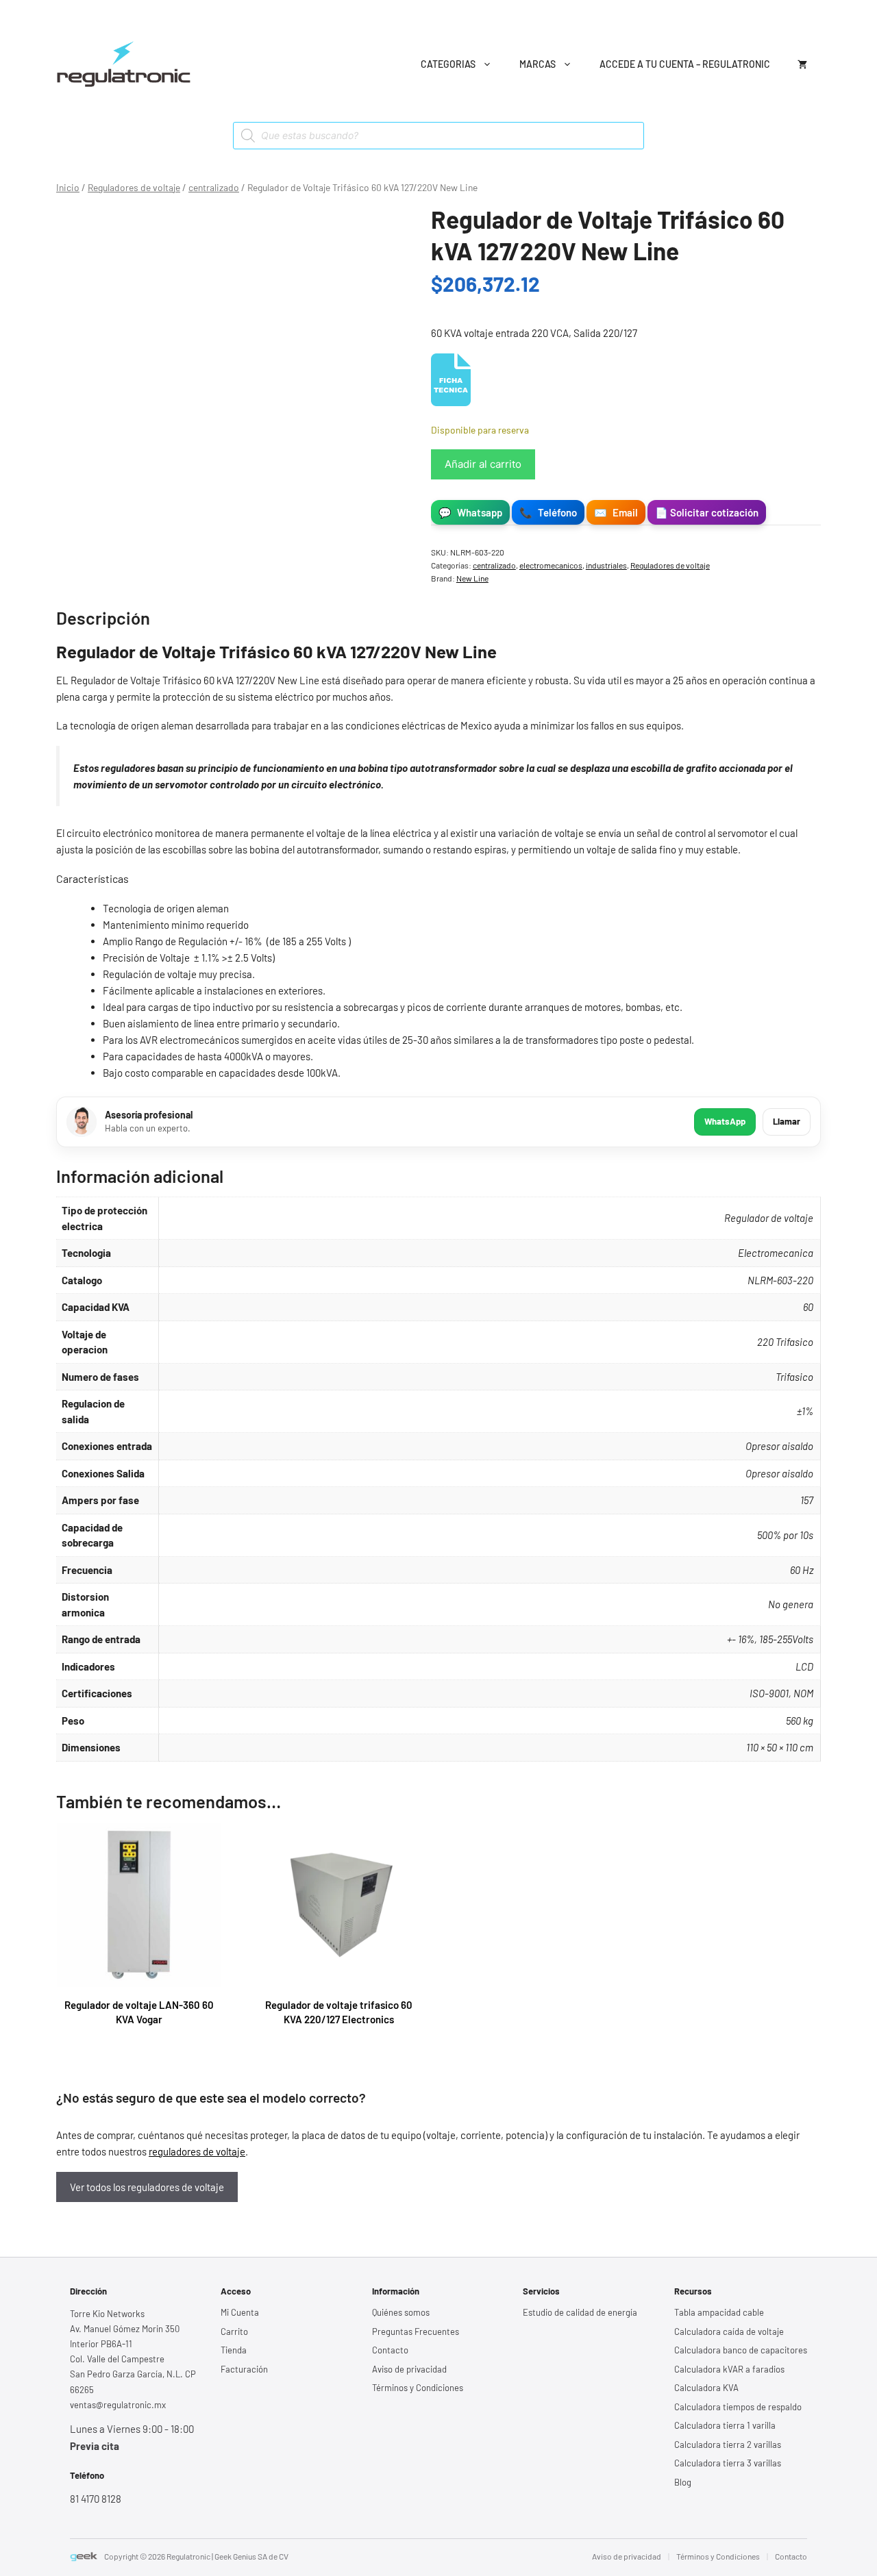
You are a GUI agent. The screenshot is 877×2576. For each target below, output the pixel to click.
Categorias (448, 64)
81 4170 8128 (96, 2499)
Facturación (244, 2369)
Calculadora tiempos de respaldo (738, 2407)
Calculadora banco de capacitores (741, 2350)
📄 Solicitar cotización (707, 512)
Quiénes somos (401, 2312)
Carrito (234, 2331)
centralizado (214, 187)
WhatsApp (725, 1121)
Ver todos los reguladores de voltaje (147, 2187)
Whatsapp (470, 512)
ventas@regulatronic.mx (118, 2405)
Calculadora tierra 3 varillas (728, 2463)
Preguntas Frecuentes (416, 2331)
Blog (683, 2482)
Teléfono (548, 512)
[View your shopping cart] (802, 64)
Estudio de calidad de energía (580, 2312)
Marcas (538, 64)
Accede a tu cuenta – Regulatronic (685, 64)
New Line (472, 578)
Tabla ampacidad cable (719, 2312)
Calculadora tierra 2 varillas (728, 2444)
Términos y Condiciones (418, 2388)
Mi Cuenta (240, 2312)
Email (616, 512)
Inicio (68, 187)
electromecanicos (551, 565)
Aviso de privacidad (409, 2369)
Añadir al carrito (483, 464)
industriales (606, 565)
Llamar (787, 1121)
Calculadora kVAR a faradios (729, 2369)
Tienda (234, 2350)
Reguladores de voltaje (134, 187)
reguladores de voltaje (197, 2151)
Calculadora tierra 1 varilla (725, 2425)
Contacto (390, 2350)
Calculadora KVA (706, 2388)
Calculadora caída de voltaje (729, 2331)
